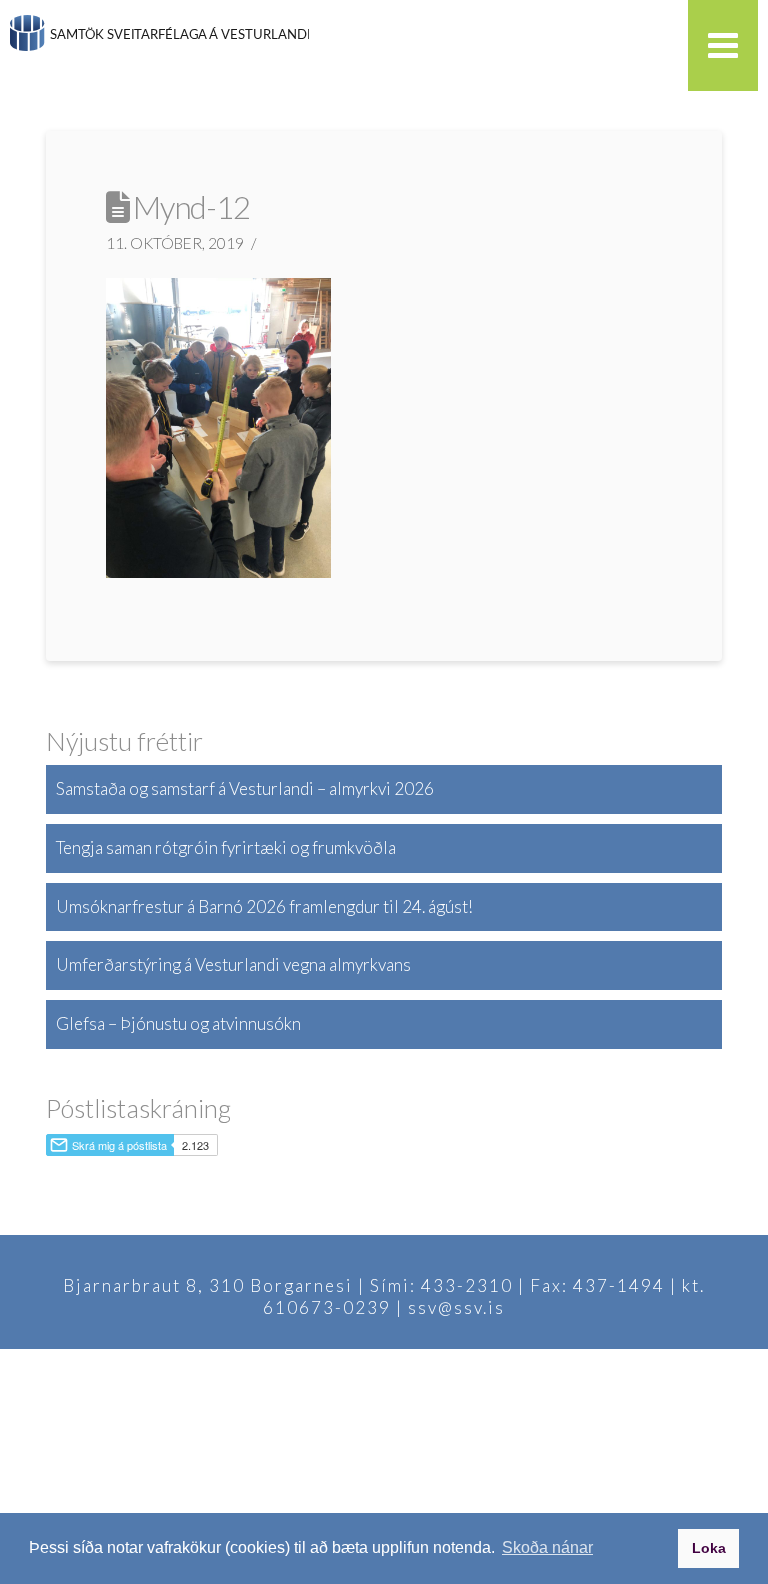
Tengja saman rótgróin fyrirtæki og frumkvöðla (226, 847)
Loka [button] (709, 1548)
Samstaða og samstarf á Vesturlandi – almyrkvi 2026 (245, 788)
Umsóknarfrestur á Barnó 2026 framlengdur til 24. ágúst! (264, 906)
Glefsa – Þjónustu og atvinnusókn (178, 1023)
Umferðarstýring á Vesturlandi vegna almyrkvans (233, 964)
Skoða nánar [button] (547, 1547)
